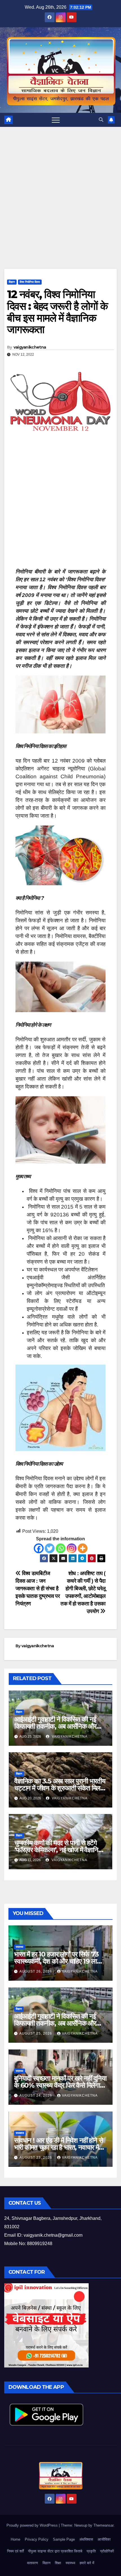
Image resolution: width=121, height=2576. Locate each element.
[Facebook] (39, 1548)
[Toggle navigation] (56, 120)
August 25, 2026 (36, 2033)
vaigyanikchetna (30, 347)
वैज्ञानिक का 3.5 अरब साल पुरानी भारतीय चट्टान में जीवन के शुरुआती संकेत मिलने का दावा (60, 1788)
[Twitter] (50, 1548)
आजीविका (104, 2539)
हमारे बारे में (87, 2563)
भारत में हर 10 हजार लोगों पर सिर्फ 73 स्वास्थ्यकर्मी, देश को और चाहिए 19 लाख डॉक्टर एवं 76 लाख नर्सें (58, 1961)
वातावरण (33, 2563)
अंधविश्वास (86, 2539)
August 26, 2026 (36, 1971)
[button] (101, 120)
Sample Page (64, 2539)
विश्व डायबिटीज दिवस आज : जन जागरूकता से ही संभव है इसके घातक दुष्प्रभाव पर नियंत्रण (38, 1588)
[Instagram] (72, 1548)
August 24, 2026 (36, 2095)
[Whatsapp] (61, 1548)
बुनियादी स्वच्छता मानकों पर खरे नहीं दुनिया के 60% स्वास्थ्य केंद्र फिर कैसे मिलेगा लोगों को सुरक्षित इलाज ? (60, 2085)
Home (15, 2539)
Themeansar (103, 2525)
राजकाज (20, 2133)
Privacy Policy (37, 2539)
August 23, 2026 (36, 2158)
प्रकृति (91, 2551)
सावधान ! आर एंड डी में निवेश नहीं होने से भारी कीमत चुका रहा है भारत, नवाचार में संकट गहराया (58, 2147)
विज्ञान (12, 282)
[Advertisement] (60, 206)
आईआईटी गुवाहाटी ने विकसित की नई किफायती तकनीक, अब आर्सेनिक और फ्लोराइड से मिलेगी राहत (55, 1726)
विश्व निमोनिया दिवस (30, 282)
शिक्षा (58, 2563)
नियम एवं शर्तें (15, 2551)
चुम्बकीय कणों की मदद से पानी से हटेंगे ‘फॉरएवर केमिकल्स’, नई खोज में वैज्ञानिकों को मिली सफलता (59, 1850)
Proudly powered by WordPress (33, 2525)
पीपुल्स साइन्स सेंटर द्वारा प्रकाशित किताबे (55, 2551)
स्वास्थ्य (20, 1947)
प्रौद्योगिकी (107, 2551)
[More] (83, 1548)
